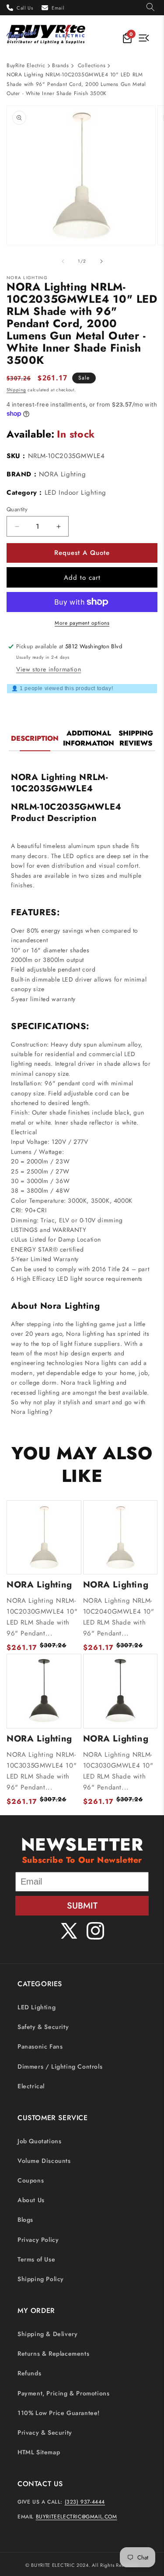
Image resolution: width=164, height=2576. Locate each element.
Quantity (17, 509)
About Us (31, 2200)
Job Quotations (39, 2141)
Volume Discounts (44, 2161)
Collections (92, 65)
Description (35, 738)
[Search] (150, 8)
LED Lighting (37, 2007)
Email (58, 8)
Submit (82, 1906)
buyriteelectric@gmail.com (77, 2517)
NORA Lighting (63, 474)
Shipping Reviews (136, 738)
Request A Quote (82, 553)
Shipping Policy (41, 2279)
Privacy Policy (38, 2240)
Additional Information (89, 738)
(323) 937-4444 (85, 2502)
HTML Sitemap (39, 2452)
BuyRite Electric (26, 65)
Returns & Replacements (53, 2354)
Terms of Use (36, 2259)
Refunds (29, 2373)
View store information (49, 669)
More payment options (82, 623)
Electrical (31, 2086)
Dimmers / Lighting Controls (60, 2066)
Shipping (16, 390)
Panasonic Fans (40, 2046)
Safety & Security (43, 2027)
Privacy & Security (45, 2432)
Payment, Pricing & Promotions (63, 2393)
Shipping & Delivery (47, 2334)
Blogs (25, 2220)
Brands (61, 65)
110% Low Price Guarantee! (59, 2413)
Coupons (31, 2180)
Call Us (25, 8)
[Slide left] (63, 261)
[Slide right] (101, 261)
